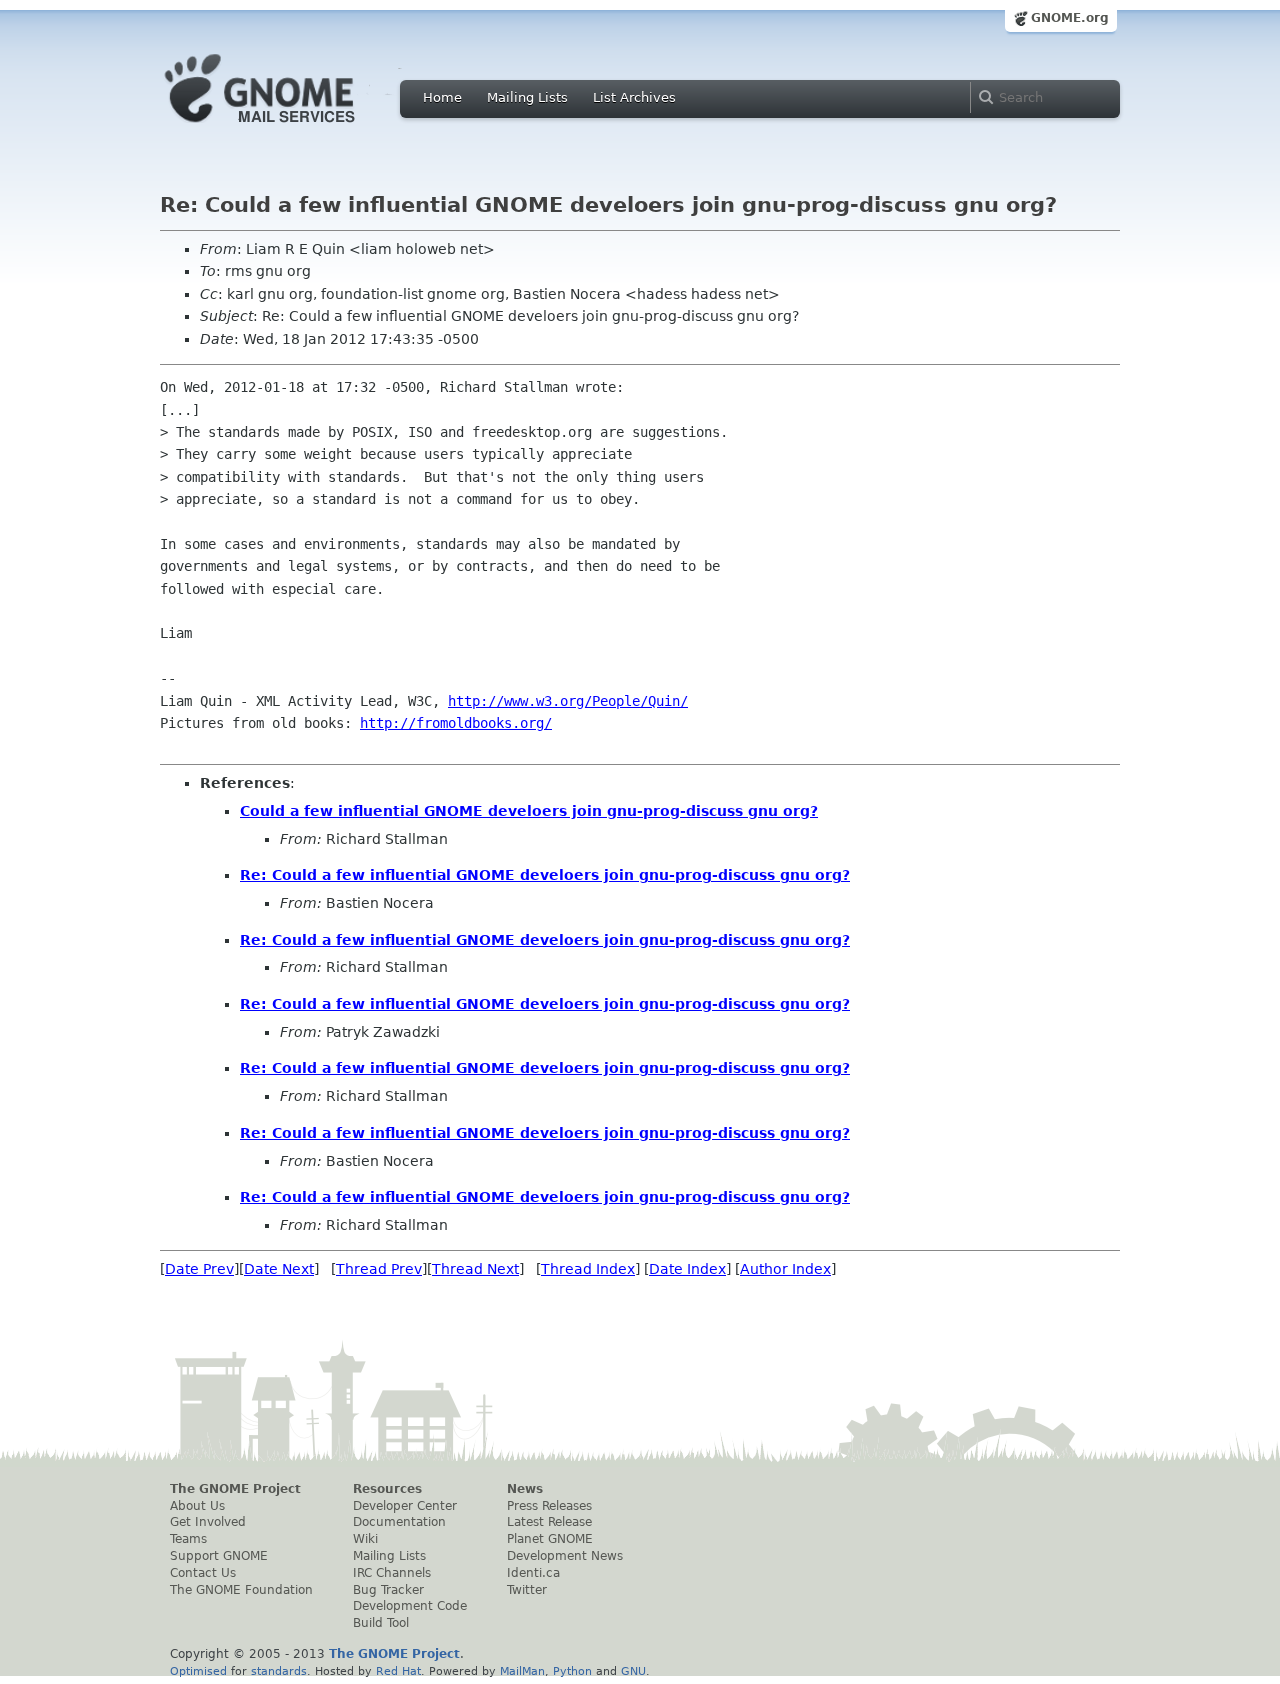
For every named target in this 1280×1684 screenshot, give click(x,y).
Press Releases (549, 1506)
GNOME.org (1070, 18)
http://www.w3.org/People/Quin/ (568, 701)
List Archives (634, 97)
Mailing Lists (527, 97)
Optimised (198, 1671)
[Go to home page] (290, 128)
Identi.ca (533, 1573)
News (525, 1489)
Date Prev (199, 1269)
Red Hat (398, 1671)
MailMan (522, 1671)
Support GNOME (219, 1556)
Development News (565, 1556)
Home (442, 97)
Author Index (785, 1269)
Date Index (687, 1269)
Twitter (527, 1590)
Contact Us (203, 1573)
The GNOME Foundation (241, 1590)
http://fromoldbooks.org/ (456, 723)
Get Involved (208, 1522)
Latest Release (549, 1522)
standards (279, 1671)
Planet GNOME (550, 1539)
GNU (633, 1671)
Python (572, 1671)
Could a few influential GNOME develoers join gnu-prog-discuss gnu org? (529, 811)
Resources (387, 1489)
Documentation (399, 1522)
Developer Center (405, 1506)
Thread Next (475, 1269)
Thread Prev (379, 1269)
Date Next (279, 1269)
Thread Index (588, 1269)
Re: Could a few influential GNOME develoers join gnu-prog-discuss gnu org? (545, 875)
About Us (197, 1506)
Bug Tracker (388, 1590)
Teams (188, 1539)
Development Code (410, 1606)
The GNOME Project (235, 1489)
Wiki (365, 1539)
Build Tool (381, 1623)
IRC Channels (392, 1573)
